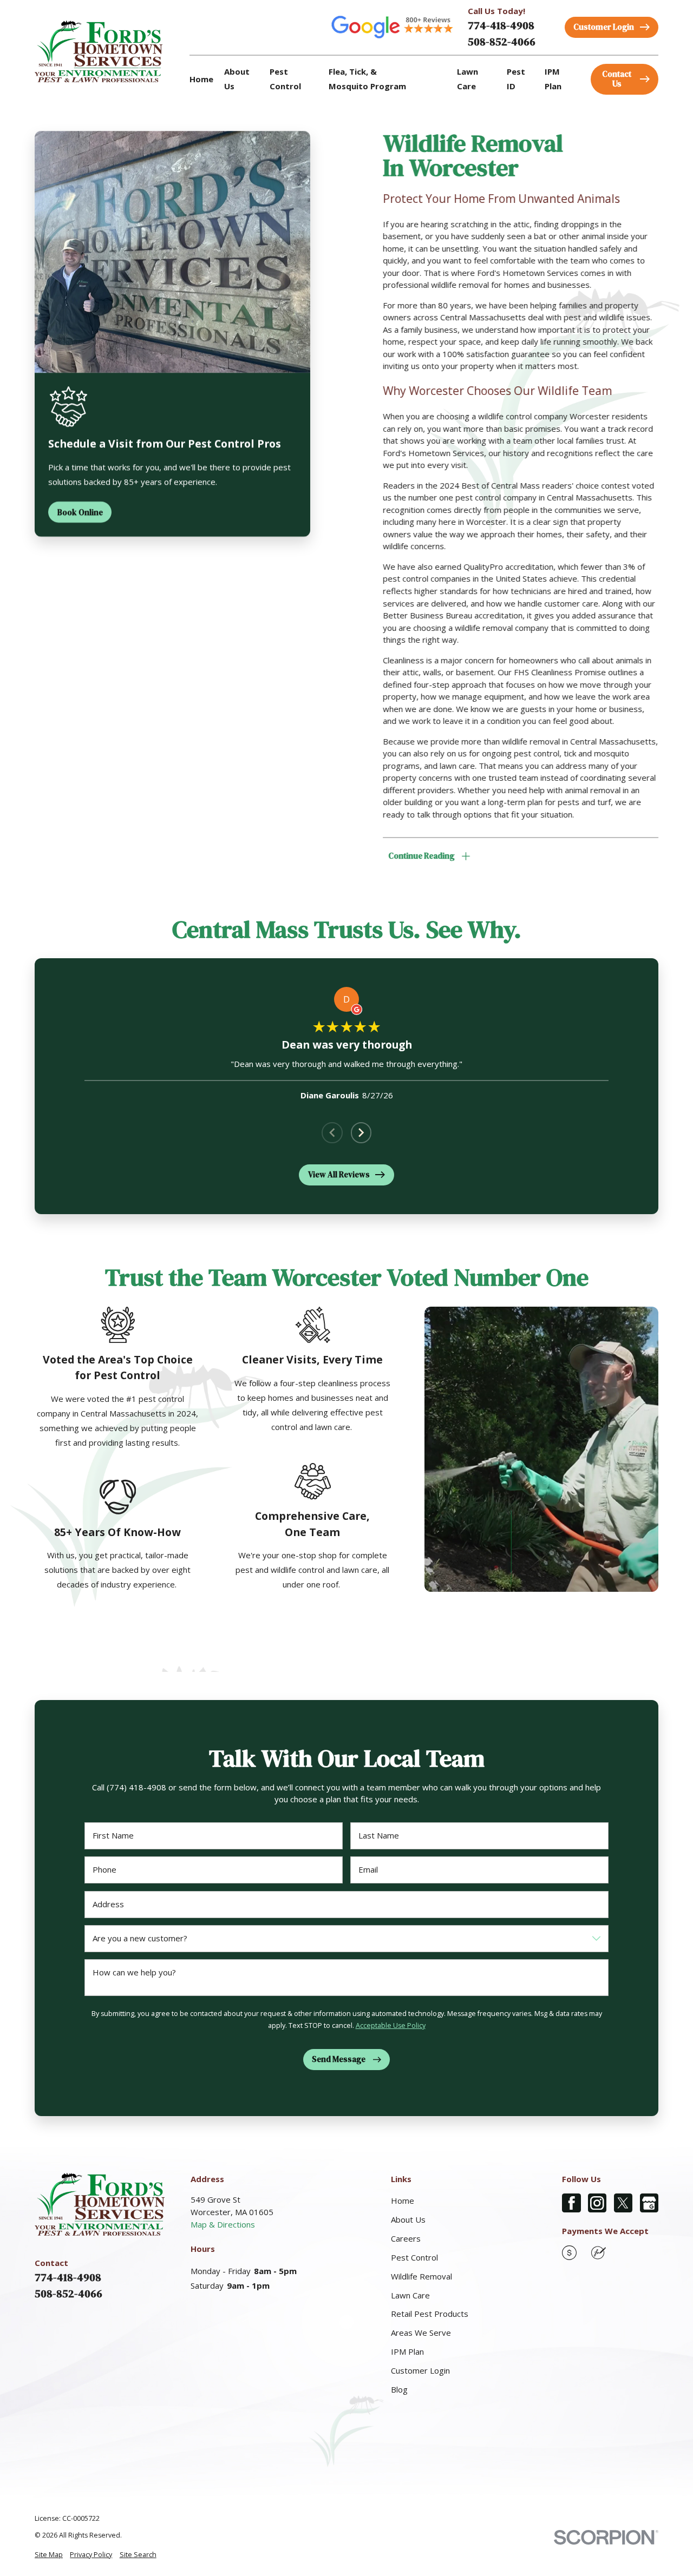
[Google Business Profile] (649, 2203)
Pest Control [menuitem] (285, 79)
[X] (623, 2203)
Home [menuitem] (201, 79)
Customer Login (420, 2370)
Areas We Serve (421, 2333)
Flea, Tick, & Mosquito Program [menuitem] (367, 79)
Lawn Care (410, 2295)
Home (403, 2201)
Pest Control (414, 2257)
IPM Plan (407, 2351)
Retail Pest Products (430, 2314)
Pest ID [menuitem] (516, 79)
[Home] (99, 51)
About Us (408, 2219)
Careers (406, 2238)
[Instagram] (597, 2203)
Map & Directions (223, 2224)
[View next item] (361, 1133)
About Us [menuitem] (237, 79)
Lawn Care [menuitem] (468, 79)
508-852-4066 (502, 42)
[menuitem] (49, 2555)
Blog (399, 2389)
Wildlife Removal (421, 2276)
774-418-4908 (501, 25)
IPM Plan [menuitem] (553, 79)
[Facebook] (571, 2203)
